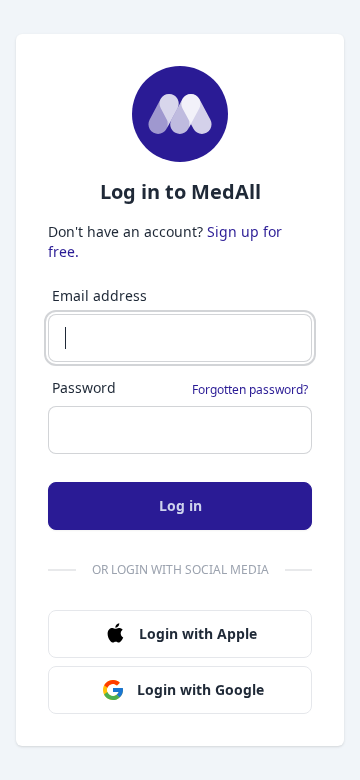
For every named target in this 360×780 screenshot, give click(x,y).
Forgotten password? (250, 390)
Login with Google (200, 689)
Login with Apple (198, 633)
